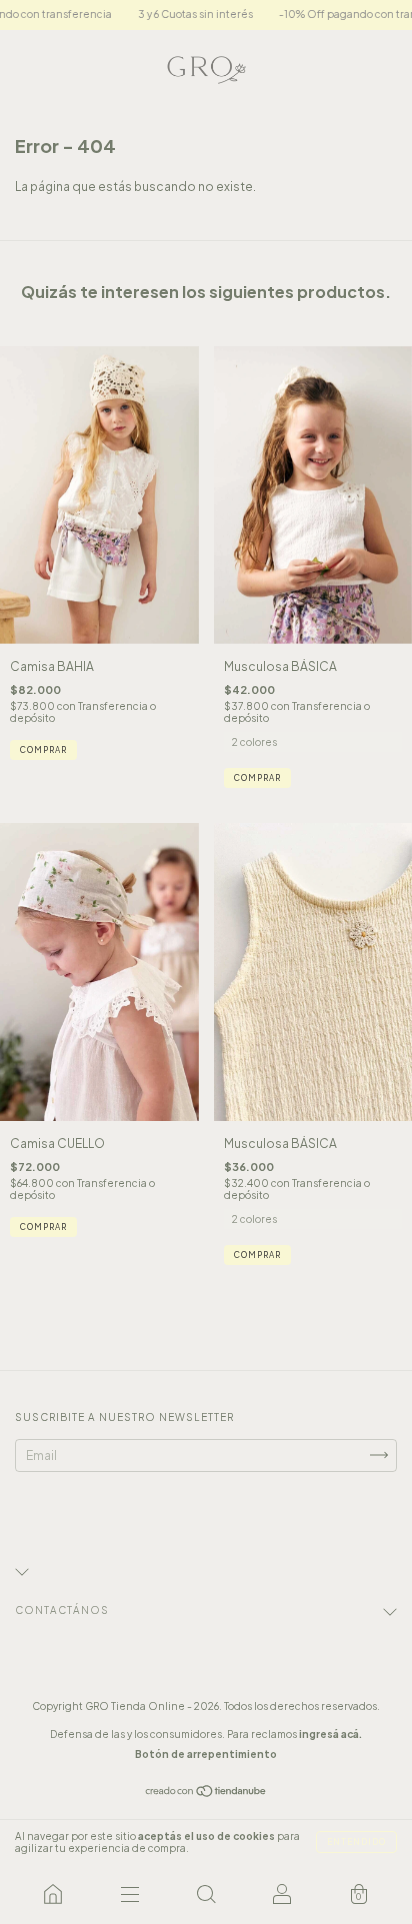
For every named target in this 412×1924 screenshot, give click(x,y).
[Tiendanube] (206, 1793)
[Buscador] (206, 1894)
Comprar (43, 750)
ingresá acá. (330, 1734)
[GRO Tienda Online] (53, 1894)
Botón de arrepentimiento (206, 1754)
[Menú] (129, 1894)
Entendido (356, 1842)
